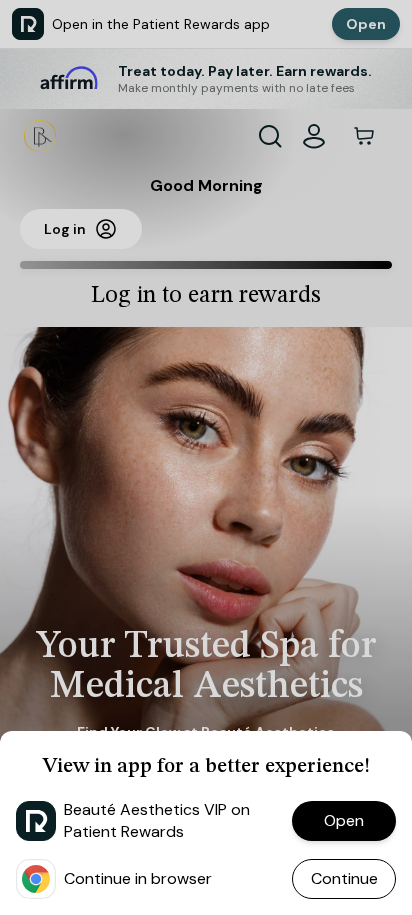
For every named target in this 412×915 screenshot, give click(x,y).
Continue (344, 878)
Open (344, 820)
